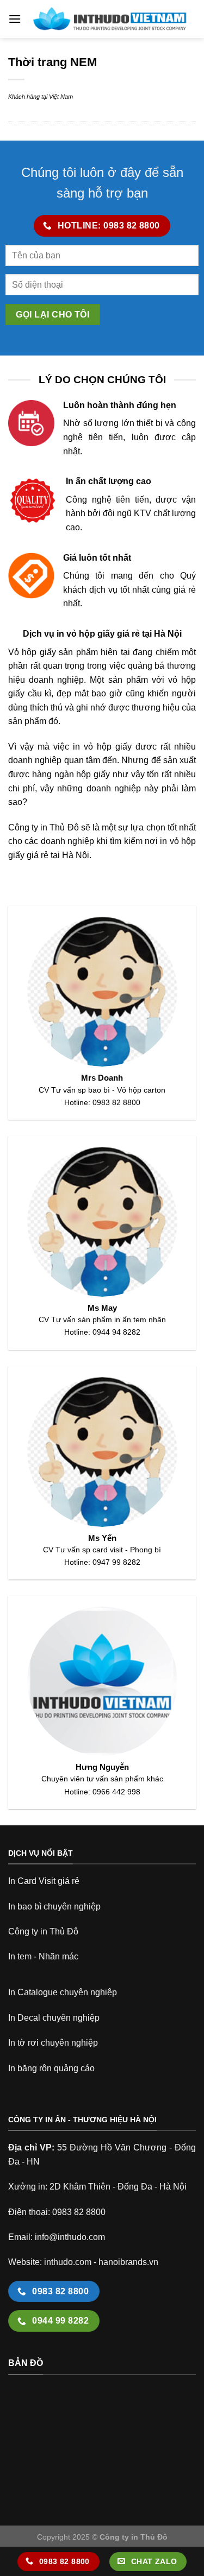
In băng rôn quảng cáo (51, 2068)
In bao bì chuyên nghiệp (54, 1906)
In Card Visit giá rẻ (44, 1881)
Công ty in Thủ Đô (43, 1931)
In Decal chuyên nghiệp (54, 2018)
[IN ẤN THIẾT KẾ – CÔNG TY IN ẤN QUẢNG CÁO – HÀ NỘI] (109, 19)
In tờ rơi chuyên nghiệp (53, 2043)
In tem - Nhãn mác (43, 1956)
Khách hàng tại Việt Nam (41, 97)
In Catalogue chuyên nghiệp (63, 1992)
